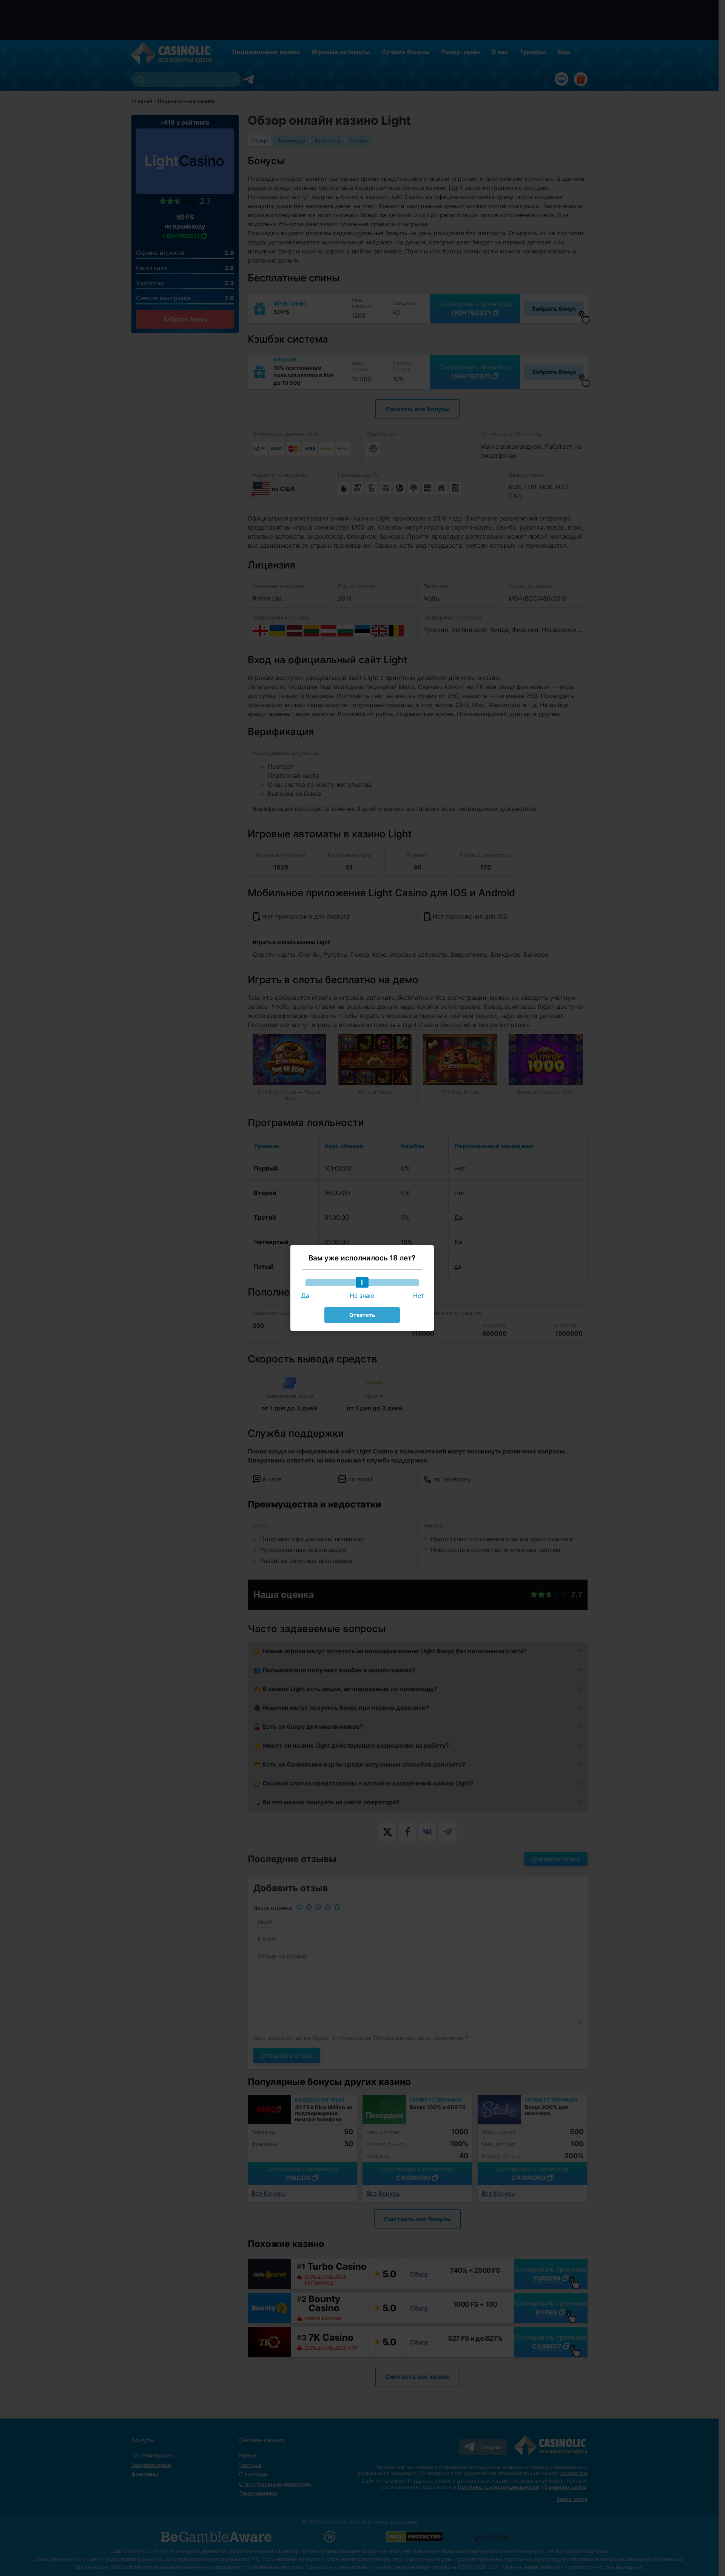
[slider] (362, 1282)
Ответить (362, 1315)
